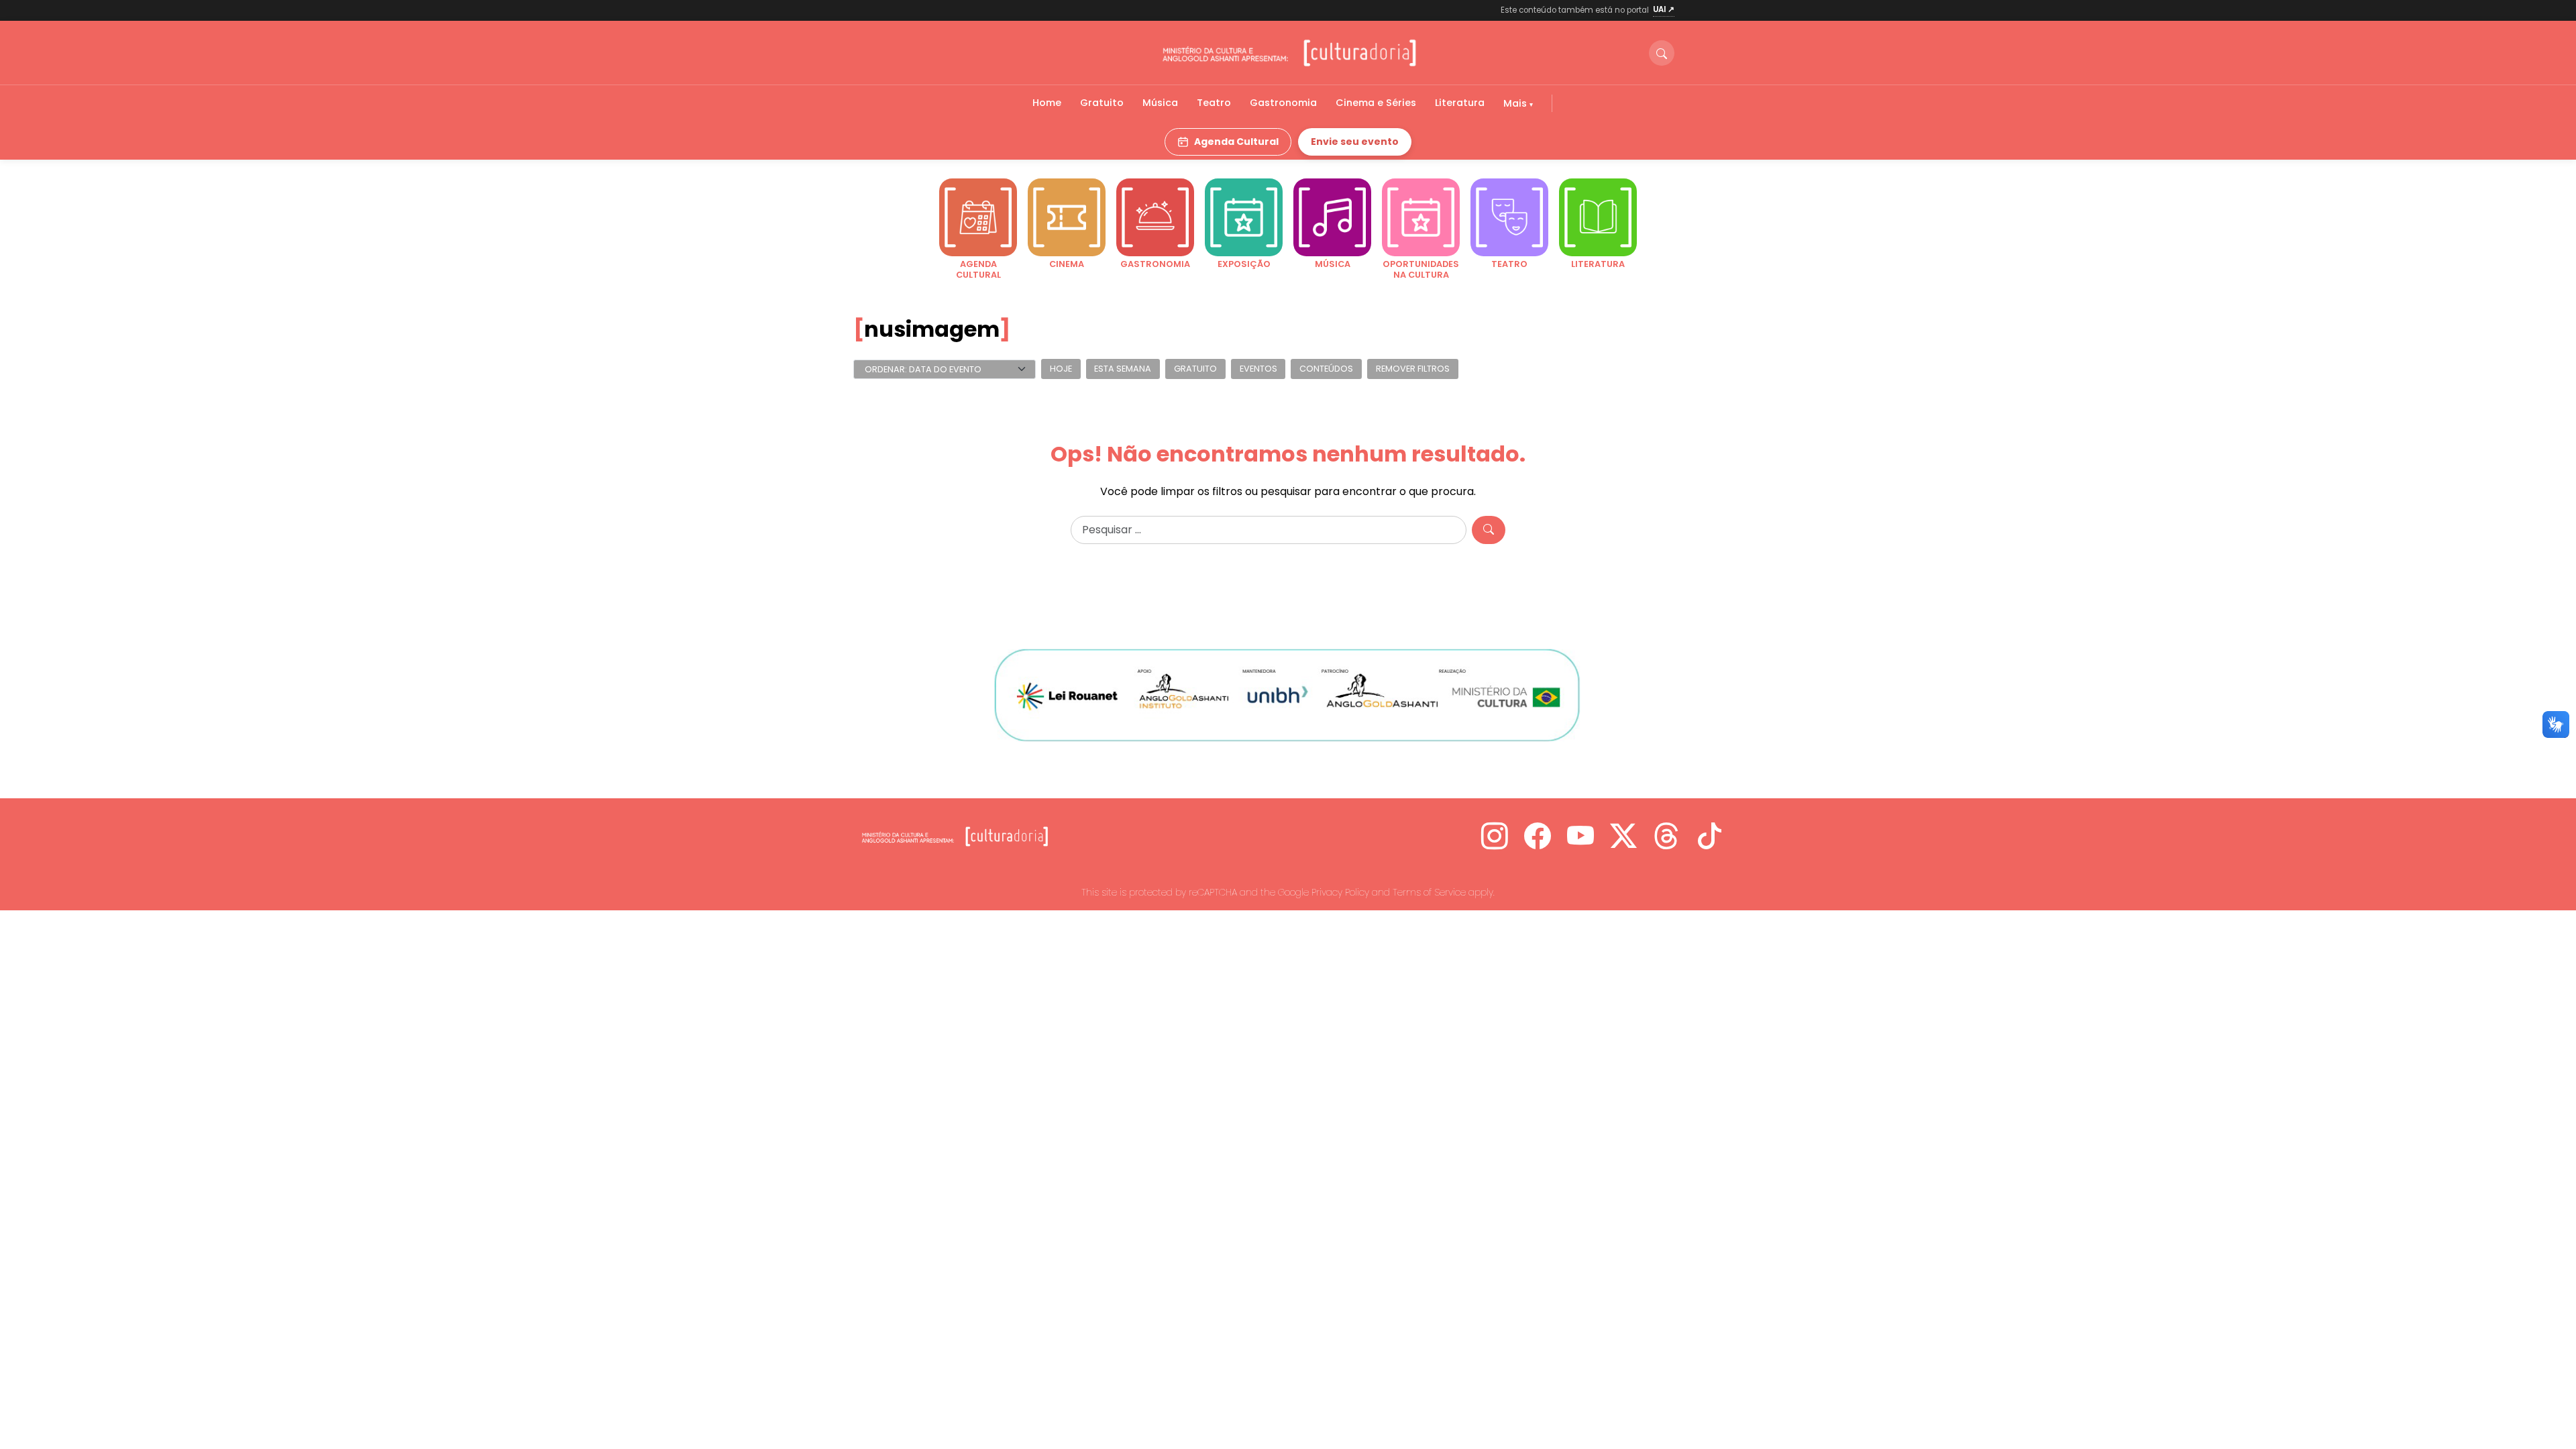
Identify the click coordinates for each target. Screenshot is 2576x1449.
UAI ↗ (1664, 9)
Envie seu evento (1355, 142)
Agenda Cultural (1236, 142)
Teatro (1214, 103)
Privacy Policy (1340, 892)
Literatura (1460, 103)
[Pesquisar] (1489, 530)
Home (1047, 103)
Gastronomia (1283, 103)
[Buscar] (1662, 53)
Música (1160, 103)
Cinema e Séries (1376, 103)
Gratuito (1102, 103)
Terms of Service (1429, 892)
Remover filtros (1413, 369)
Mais (1516, 103)
